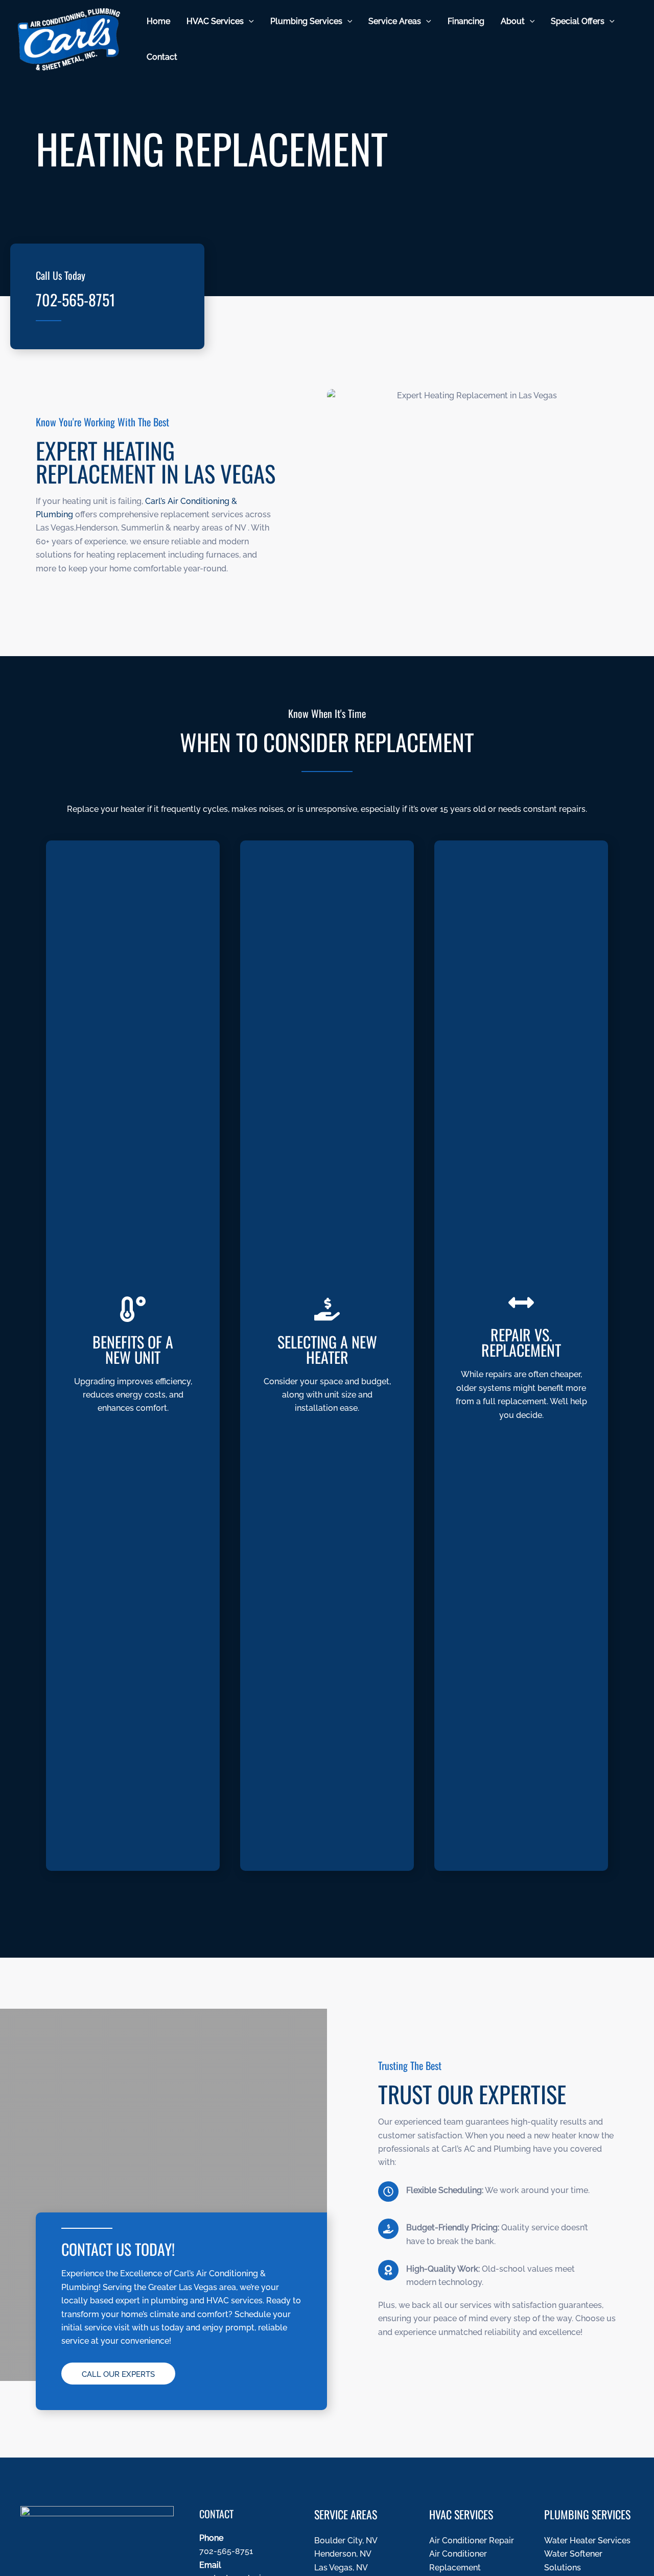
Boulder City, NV (346, 2541)
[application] (249, 21)
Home (158, 21)
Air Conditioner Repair (472, 2541)
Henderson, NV (343, 2554)
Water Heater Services (587, 2541)
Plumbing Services (306, 21)
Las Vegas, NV (341, 2568)
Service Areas (395, 21)
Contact (162, 57)
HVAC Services (215, 21)
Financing (466, 21)
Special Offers (578, 21)
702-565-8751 (75, 299)
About (513, 21)
